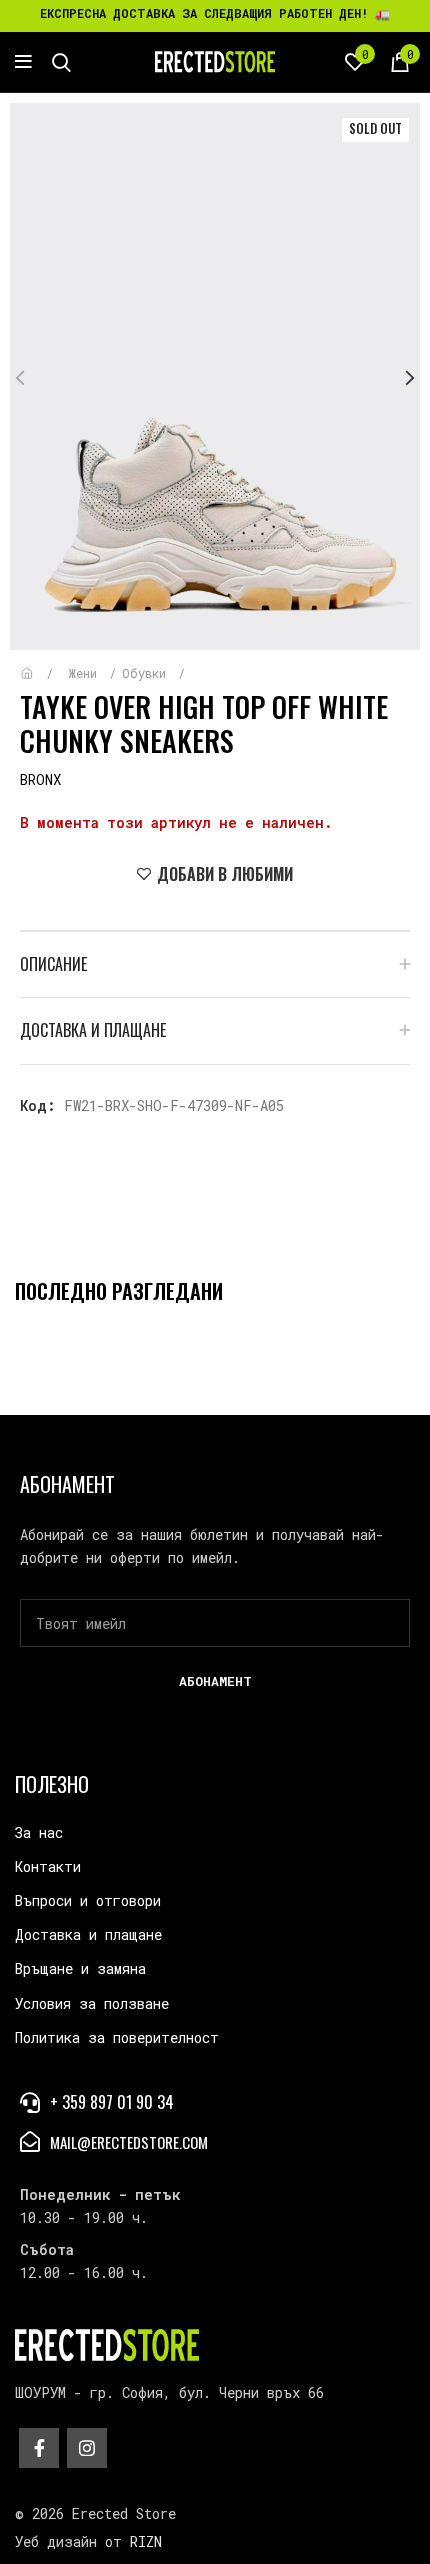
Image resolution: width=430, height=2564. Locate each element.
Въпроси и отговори (88, 1900)
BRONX (40, 779)
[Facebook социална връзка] (39, 2448)
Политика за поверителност (117, 2037)
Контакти (48, 1866)
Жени (86, 673)
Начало (41, 663)
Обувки (147, 673)
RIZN (146, 2541)
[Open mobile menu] (23, 62)
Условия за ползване (92, 2003)
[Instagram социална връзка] (87, 2448)
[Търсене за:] (61, 62)
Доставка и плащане (88, 1934)
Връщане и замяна (80, 1968)
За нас (39, 1832)
